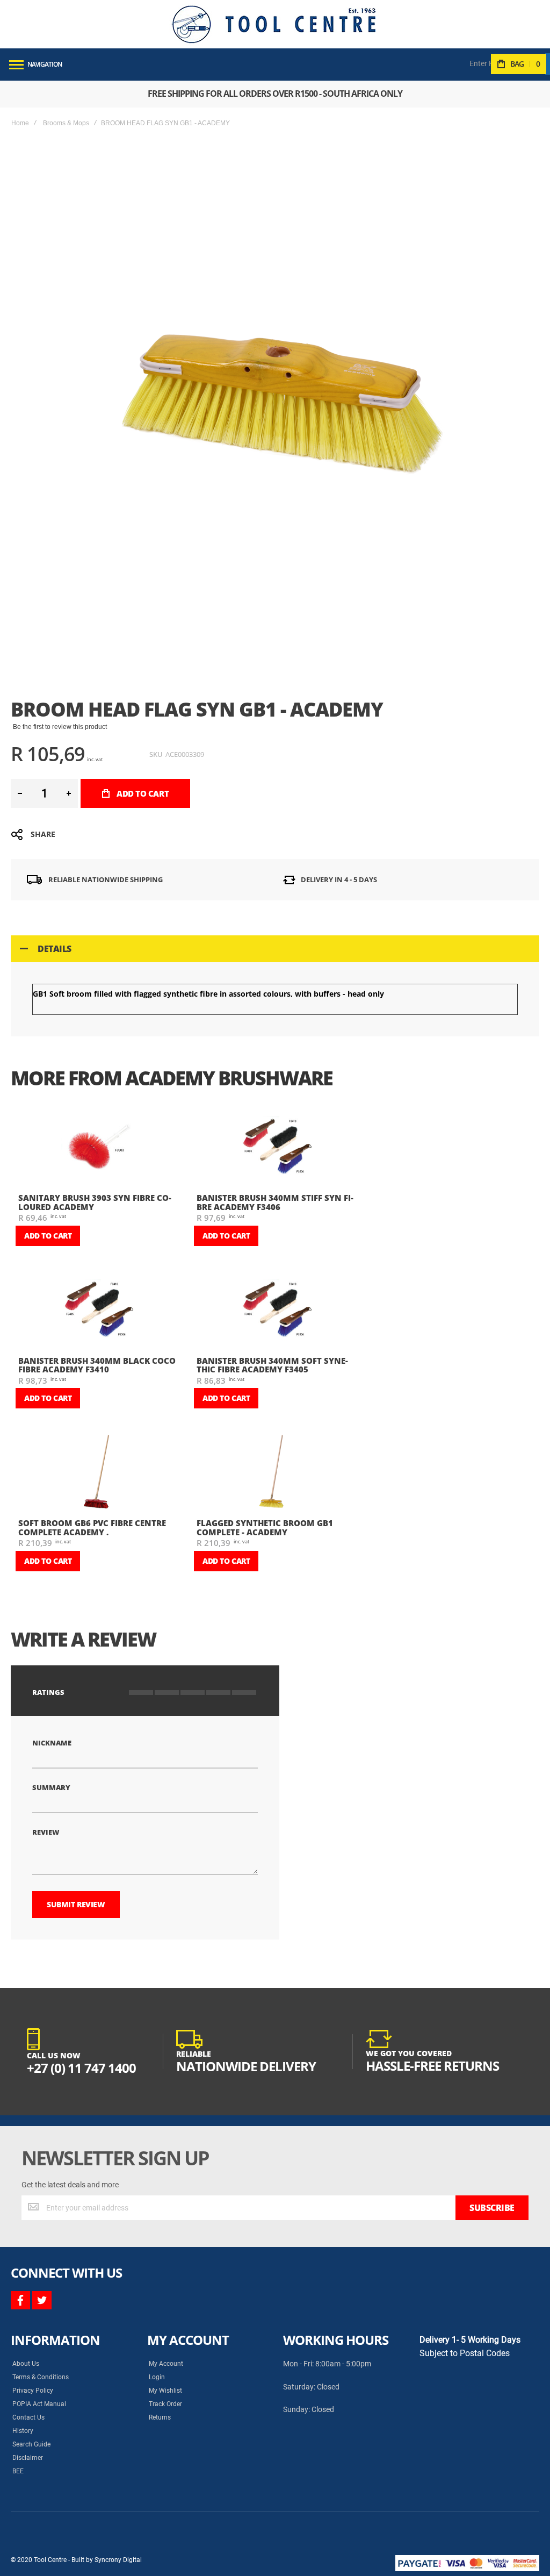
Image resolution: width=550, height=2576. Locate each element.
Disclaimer (28, 2458)
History (23, 2431)
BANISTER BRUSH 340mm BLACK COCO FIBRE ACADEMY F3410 (97, 1365)
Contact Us (28, 2417)
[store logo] (274, 24)
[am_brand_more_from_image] (99, 1148)
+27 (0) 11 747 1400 (81, 2068)
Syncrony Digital (118, 2560)
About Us (26, 2364)
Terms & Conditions (41, 2377)
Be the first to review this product (60, 727)
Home (20, 123)
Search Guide (31, 2444)
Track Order (165, 2404)
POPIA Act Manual (39, 2404)
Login (157, 2377)
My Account (166, 2364)
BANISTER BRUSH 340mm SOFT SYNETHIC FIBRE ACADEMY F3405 (272, 1365)
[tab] (275, 949)
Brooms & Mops (66, 123)
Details (55, 949)
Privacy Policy (33, 2391)
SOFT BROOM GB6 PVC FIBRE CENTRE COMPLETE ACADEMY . (92, 1527)
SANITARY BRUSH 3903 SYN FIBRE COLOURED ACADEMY (95, 1202)
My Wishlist (165, 2391)
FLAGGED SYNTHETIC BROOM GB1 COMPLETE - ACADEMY (265, 1527)
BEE (18, 2471)
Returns (160, 2417)
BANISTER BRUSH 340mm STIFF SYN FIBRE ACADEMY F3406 (275, 1202)
